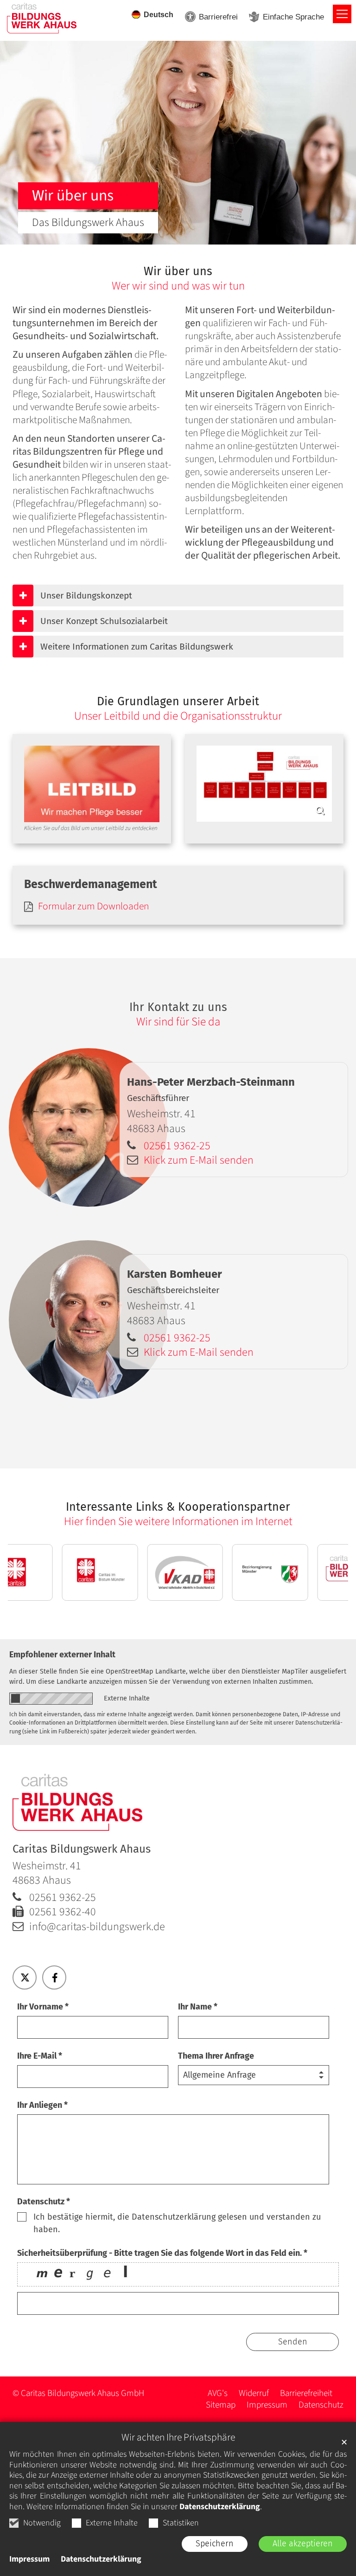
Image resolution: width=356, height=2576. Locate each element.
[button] (25, 1977)
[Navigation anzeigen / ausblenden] (342, 14)
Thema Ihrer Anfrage (216, 2056)
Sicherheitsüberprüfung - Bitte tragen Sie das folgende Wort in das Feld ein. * (162, 2253)
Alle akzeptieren (303, 2544)
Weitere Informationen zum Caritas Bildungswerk (137, 647)
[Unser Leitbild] (92, 784)
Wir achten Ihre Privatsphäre (178, 2438)
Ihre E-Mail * (40, 2056)
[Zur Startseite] (42, 18)
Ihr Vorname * (43, 2007)
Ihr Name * (198, 2007)
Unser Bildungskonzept (86, 596)
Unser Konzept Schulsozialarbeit (104, 621)
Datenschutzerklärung (220, 2507)
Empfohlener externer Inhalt (62, 1655)
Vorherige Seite (33, 1572)
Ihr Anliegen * (42, 2105)
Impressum (29, 2559)
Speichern (215, 2544)
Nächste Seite (323, 1572)
